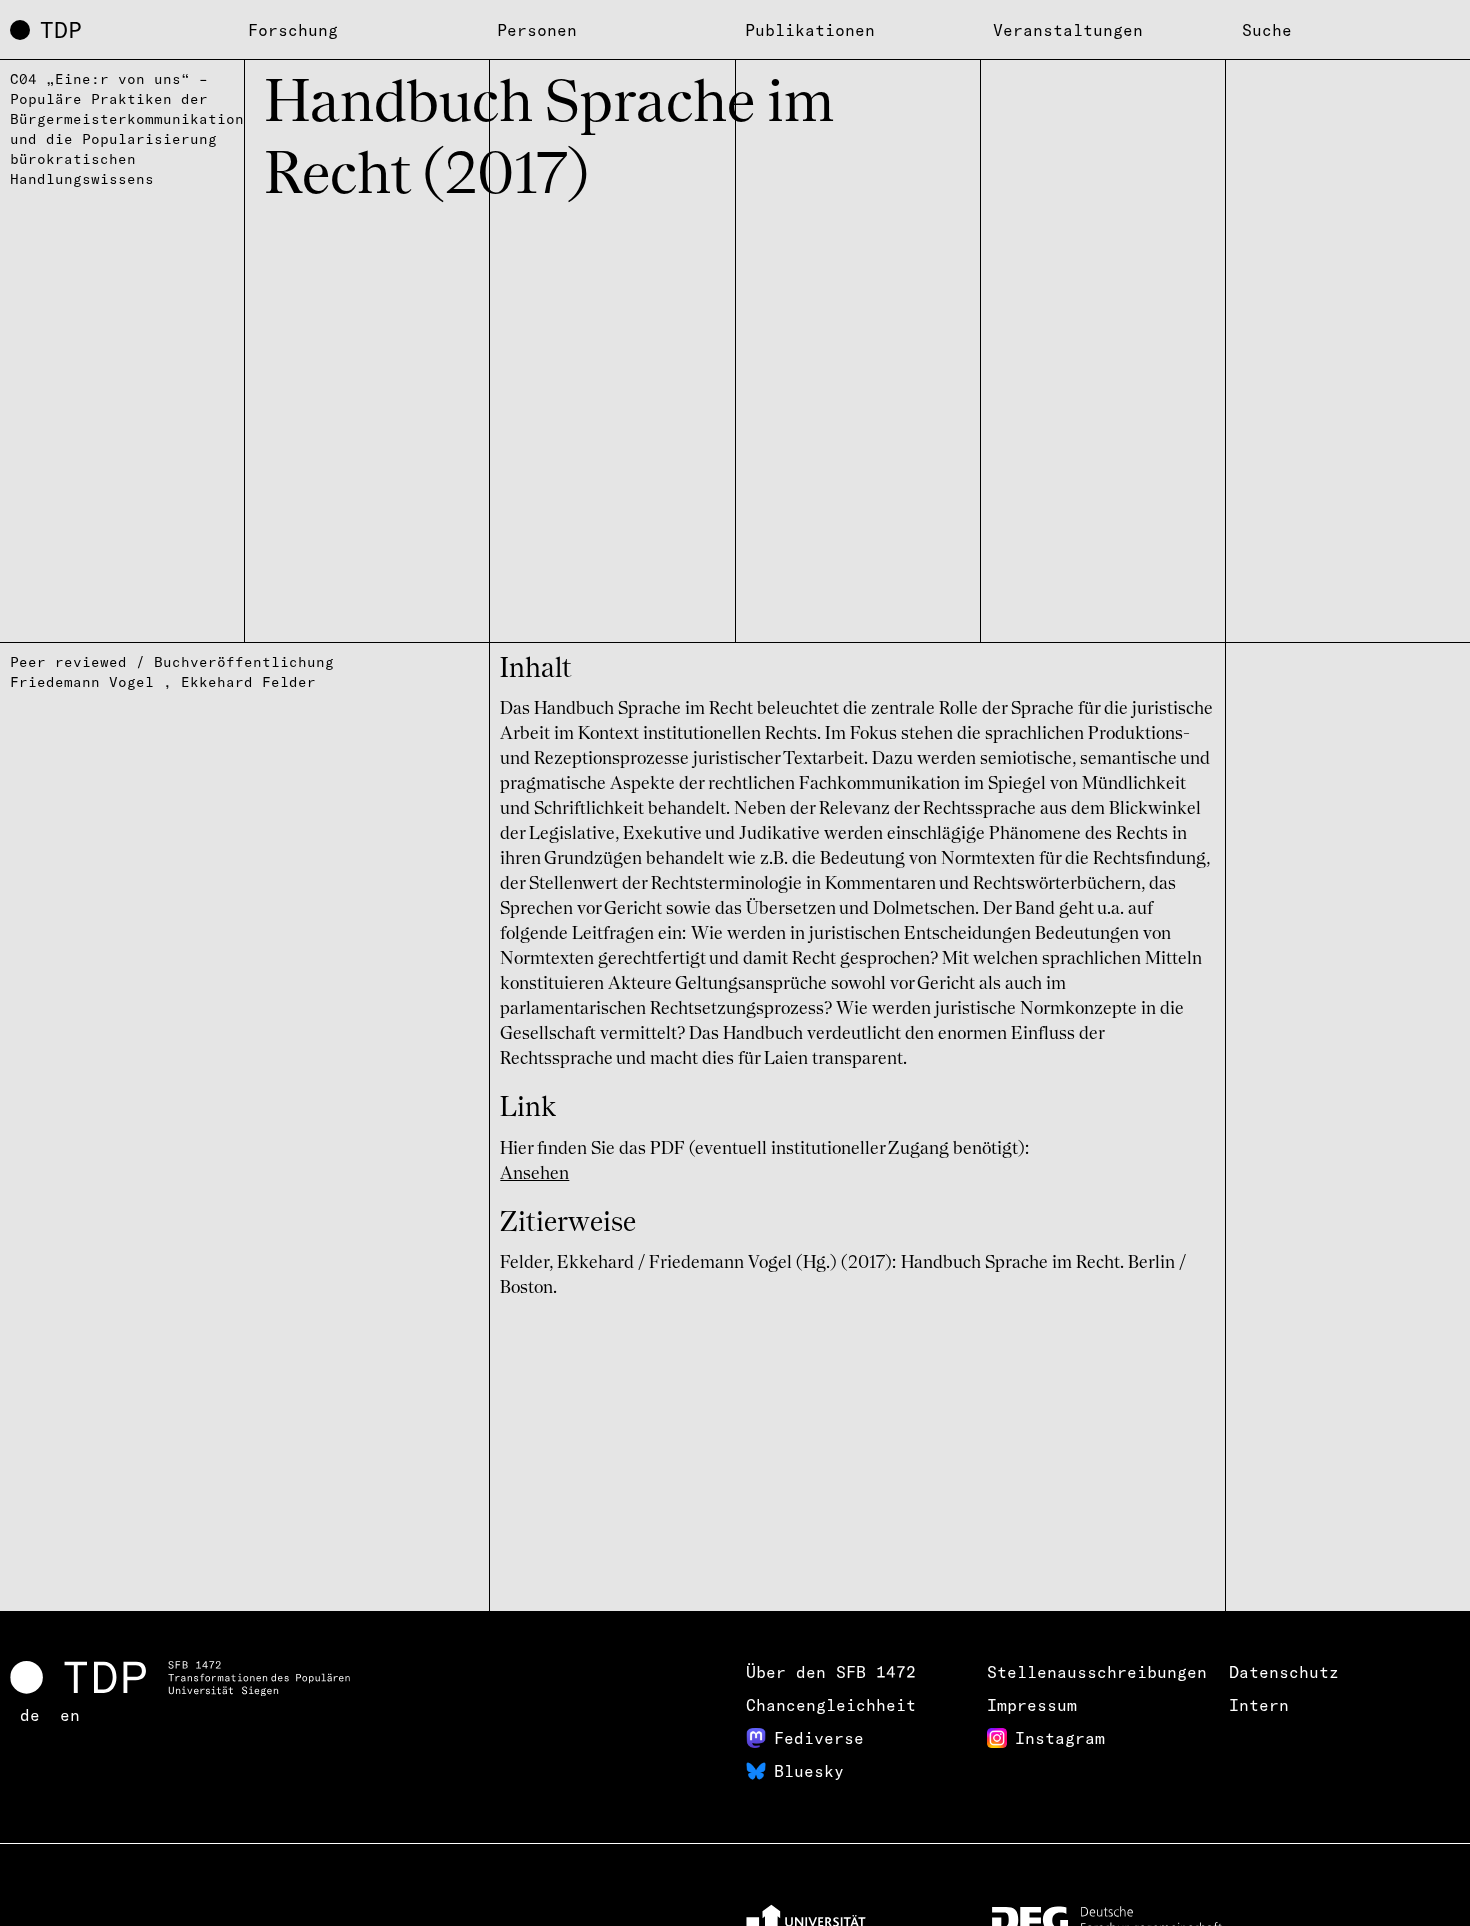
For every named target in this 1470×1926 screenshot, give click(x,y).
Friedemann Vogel (82, 682)
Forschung (293, 30)
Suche (1267, 30)
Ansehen (534, 1174)
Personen (537, 30)
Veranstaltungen (1068, 30)
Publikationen (810, 30)
